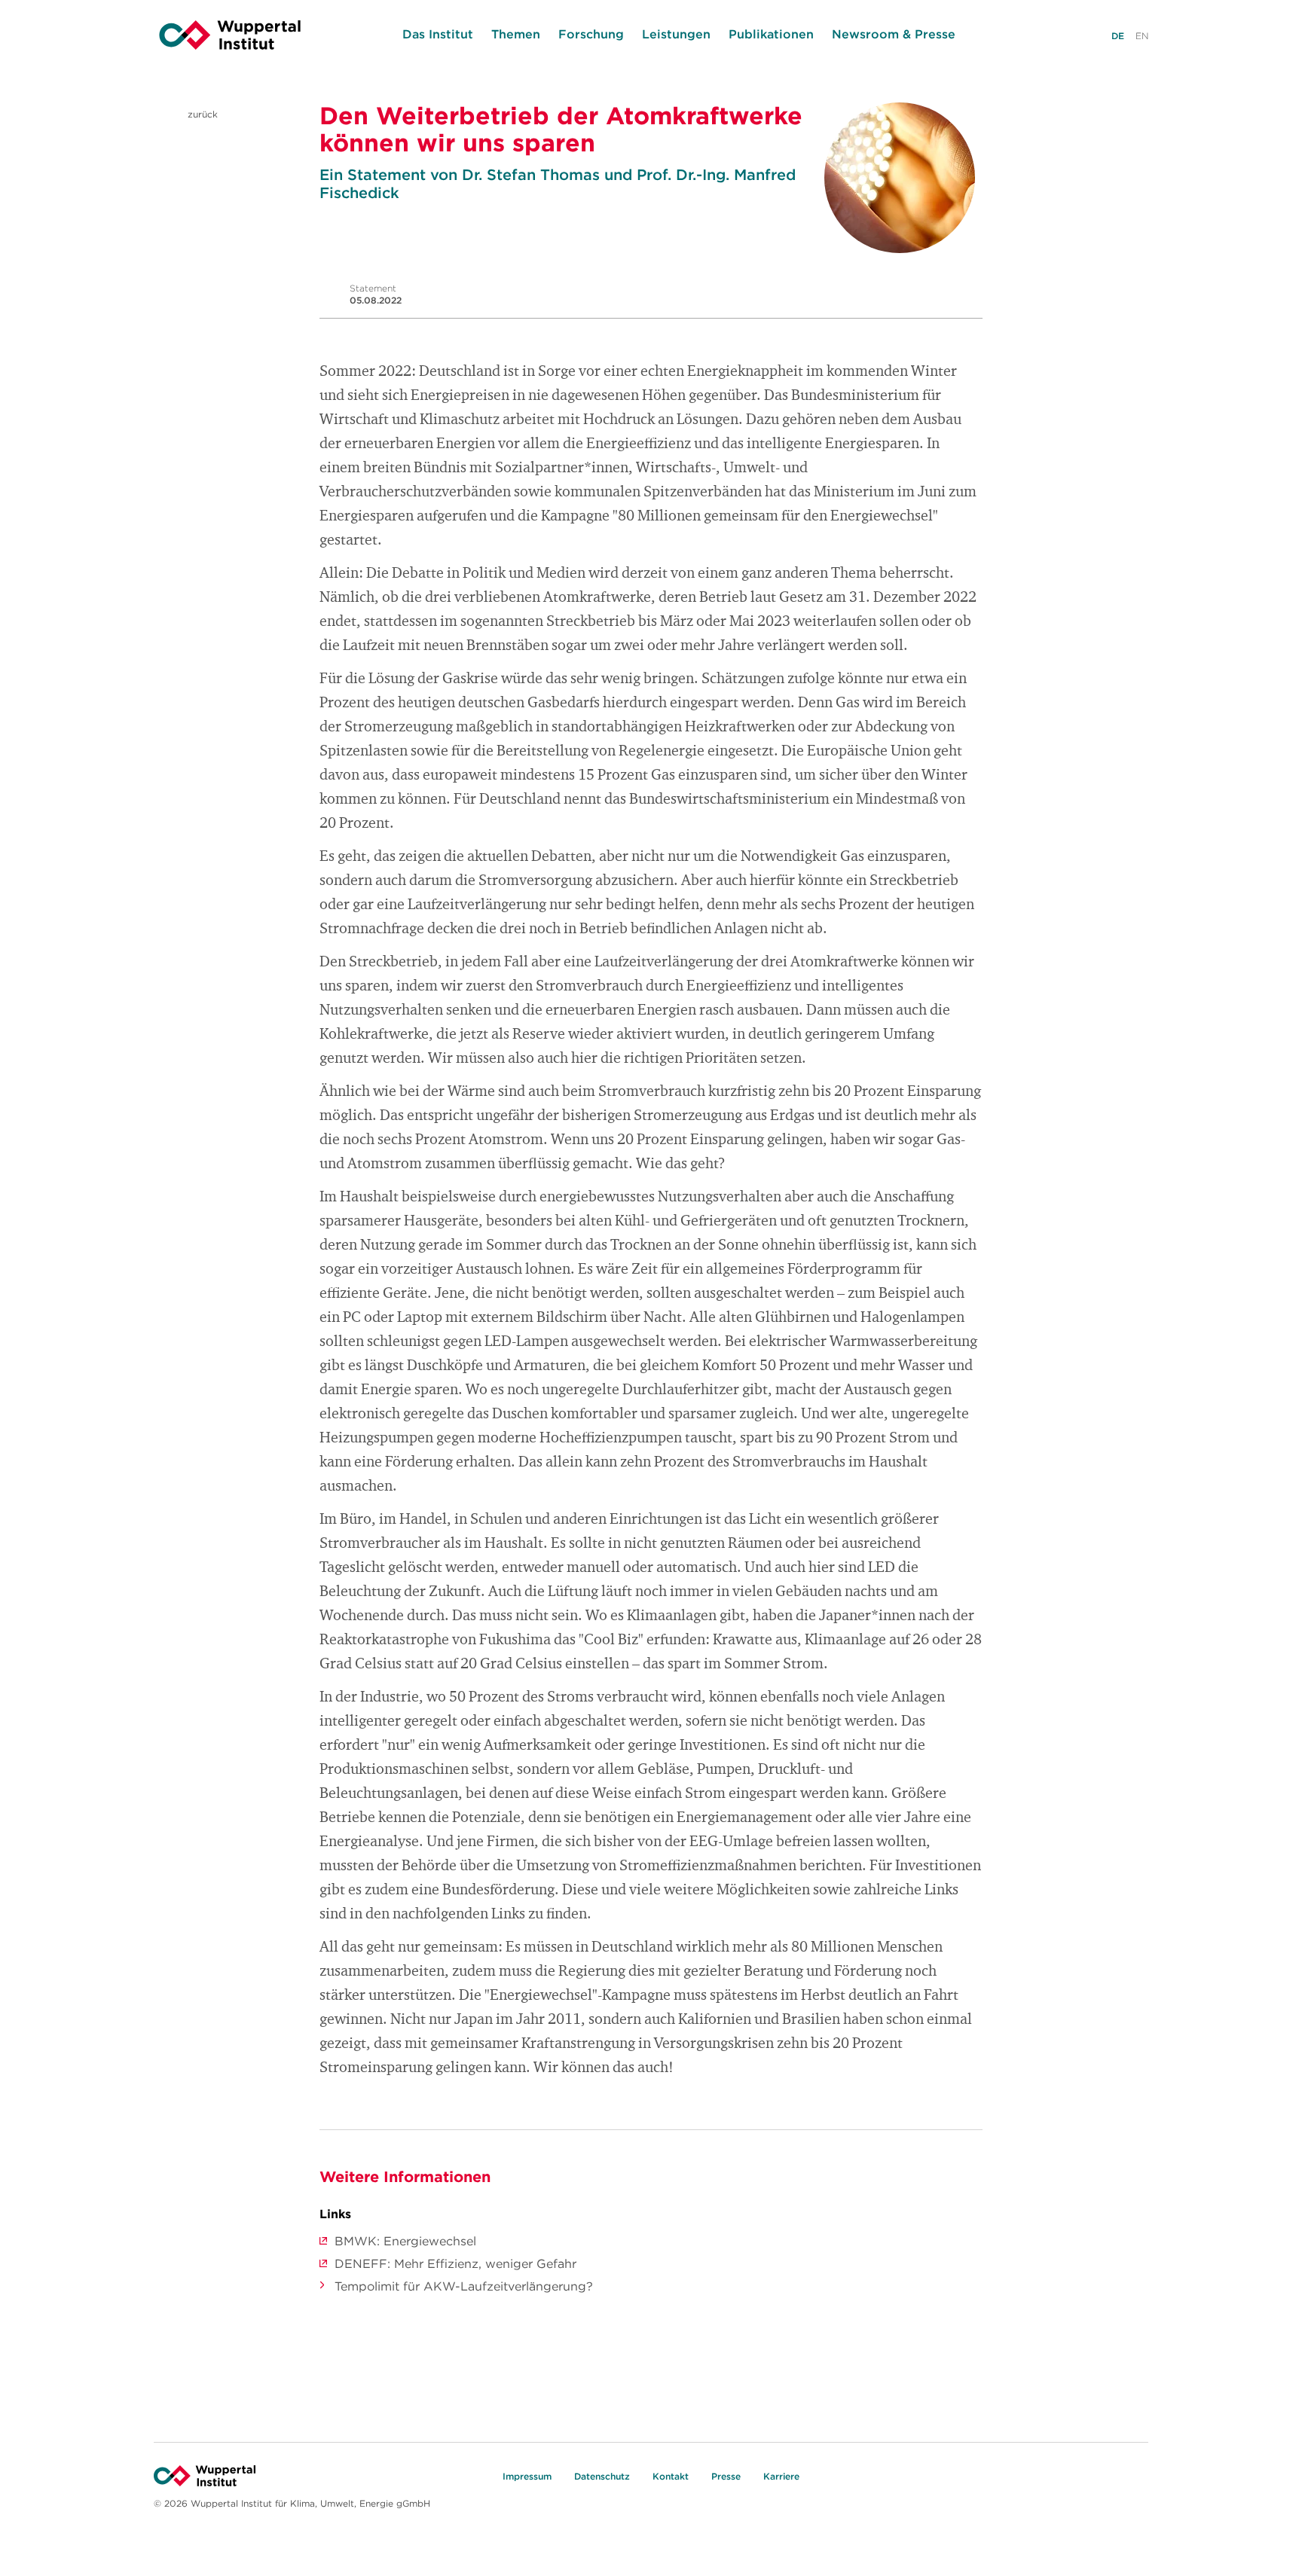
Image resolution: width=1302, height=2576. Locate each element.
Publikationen (771, 34)
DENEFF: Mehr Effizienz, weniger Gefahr (455, 2263)
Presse (726, 2476)
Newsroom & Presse (894, 34)
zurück (201, 114)
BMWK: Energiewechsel (405, 2241)
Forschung (591, 34)
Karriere (781, 2476)
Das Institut (438, 34)
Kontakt (671, 2476)
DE (1118, 36)
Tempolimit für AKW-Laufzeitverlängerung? (464, 2286)
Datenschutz (602, 2476)
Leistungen (676, 34)
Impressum (527, 2476)
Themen (516, 34)
